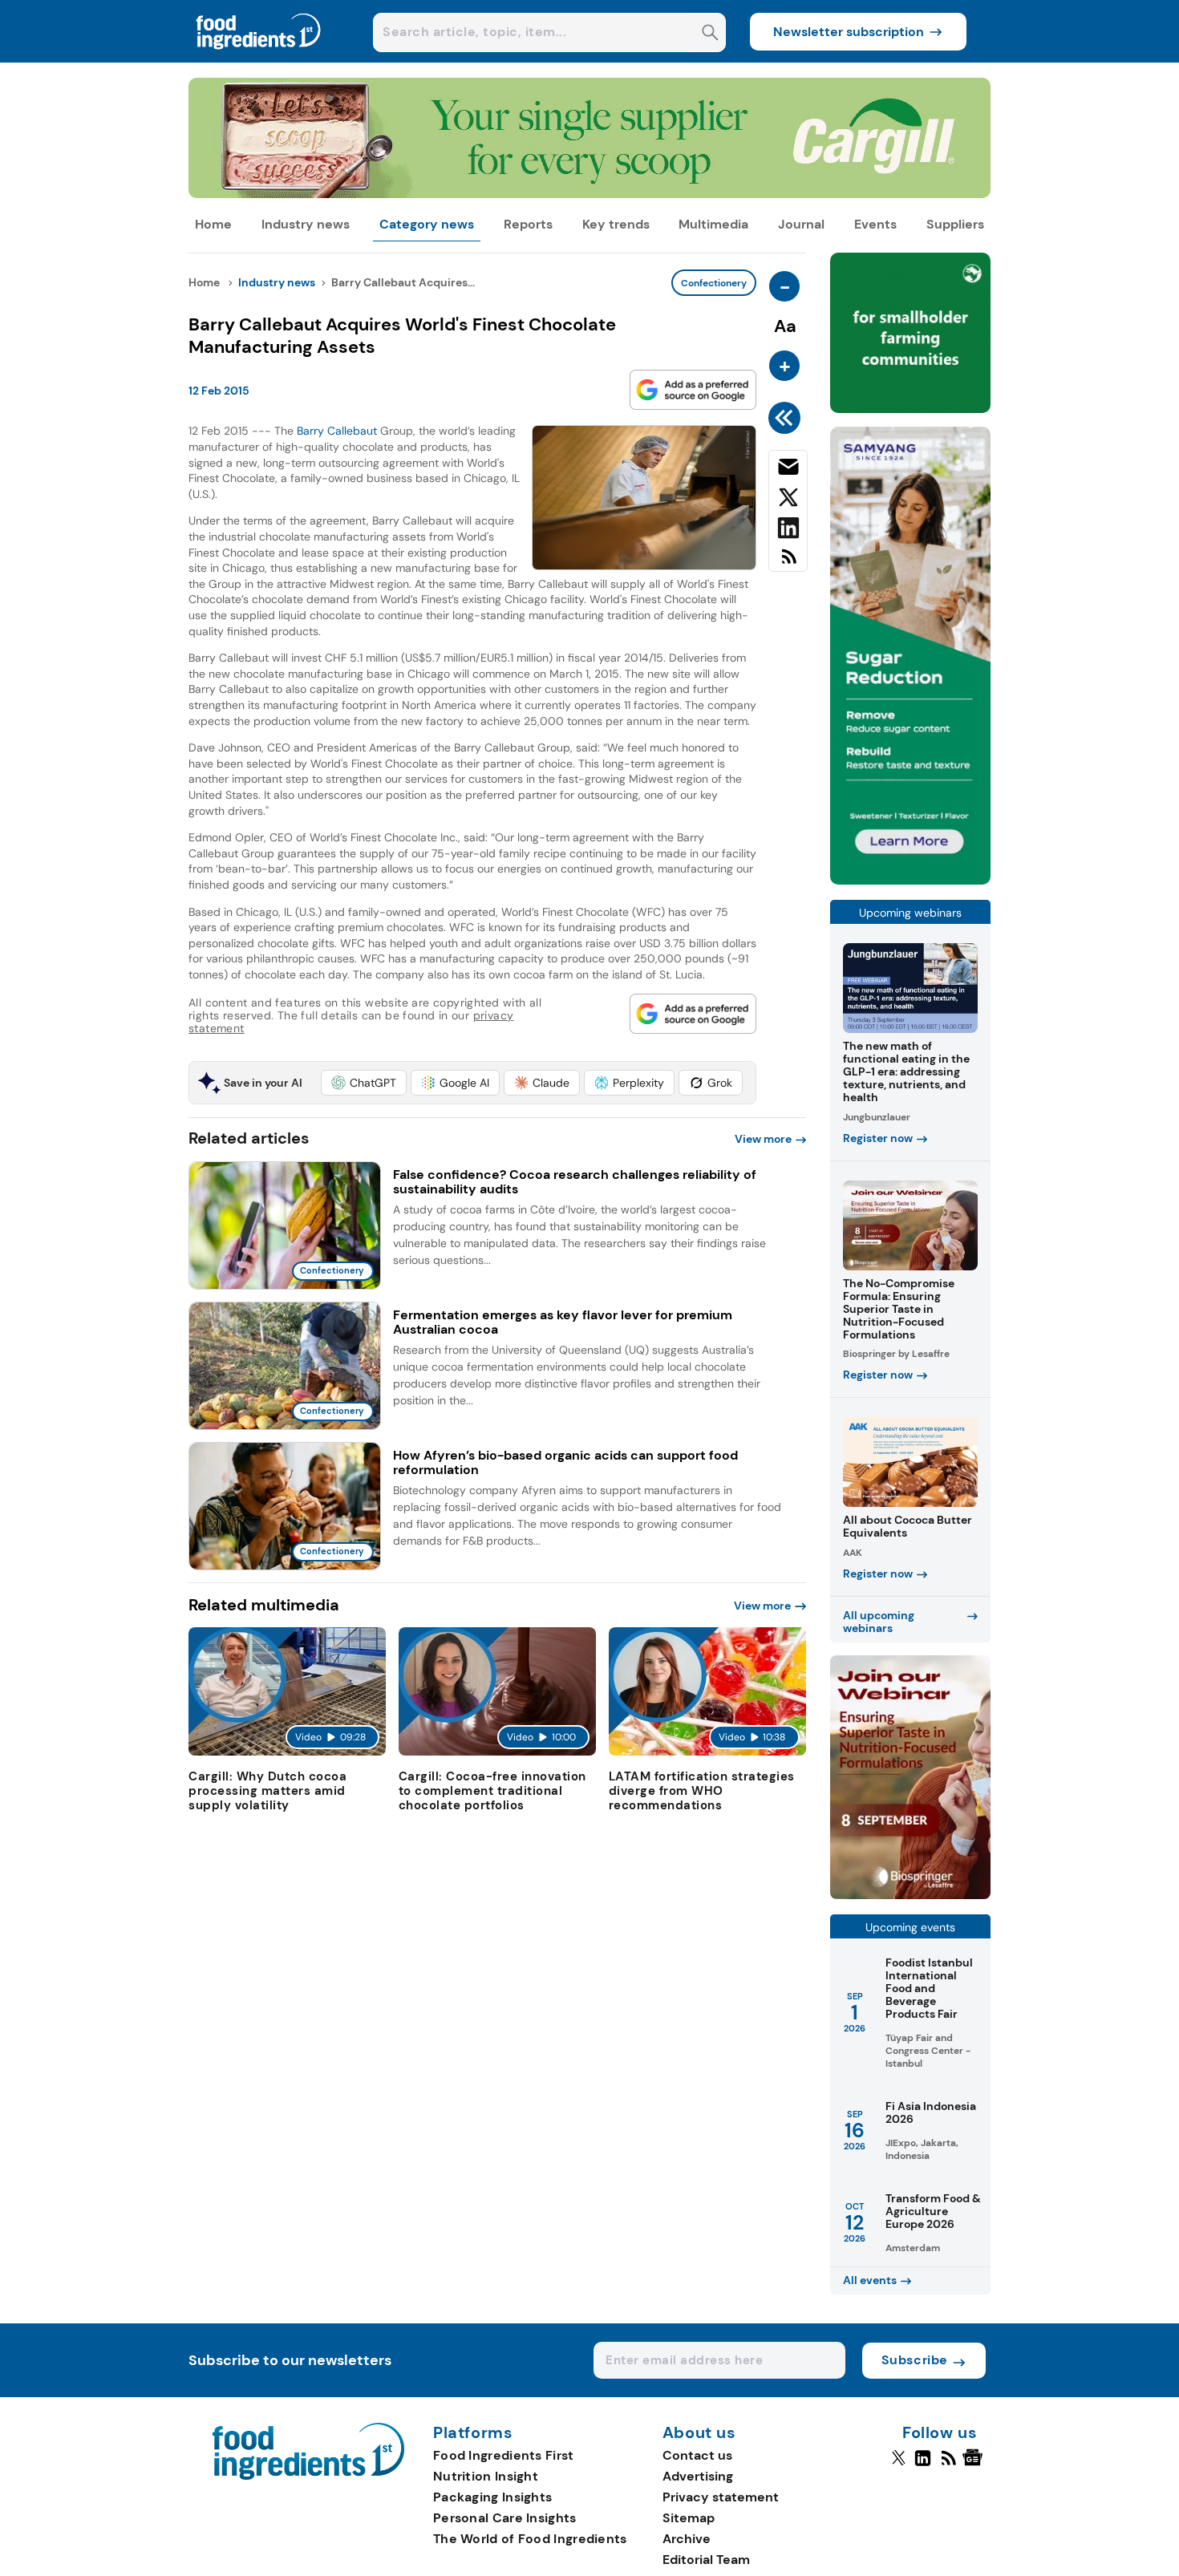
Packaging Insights (492, 2497)
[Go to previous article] (787, 418)
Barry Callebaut (337, 431)
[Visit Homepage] (259, 58)
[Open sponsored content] (589, 194)
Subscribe (915, 2360)
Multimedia (713, 224)
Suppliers (955, 224)
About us (699, 2433)
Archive (687, 2539)
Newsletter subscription (849, 32)
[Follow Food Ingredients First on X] (899, 2465)
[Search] (710, 34)
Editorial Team (706, 2560)
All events (870, 2280)
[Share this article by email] (788, 470)
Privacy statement (721, 2497)
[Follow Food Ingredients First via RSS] (948, 2465)
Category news (427, 224)
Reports (528, 224)
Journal (801, 224)
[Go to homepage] (308, 2475)
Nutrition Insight (486, 2476)
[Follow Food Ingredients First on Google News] (975, 2465)
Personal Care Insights (505, 2518)
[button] (364, 1083)
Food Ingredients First (504, 2455)
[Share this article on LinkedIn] (788, 531)
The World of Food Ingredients (530, 2539)
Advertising (698, 2476)
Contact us (697, 2455)
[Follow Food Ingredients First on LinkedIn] (923, 2465)
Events (875, 224)
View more (763, 1139)
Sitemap (689, 2518)
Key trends (616, 224)
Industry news (306, 224)
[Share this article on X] (788, 500)
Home (213, 224)
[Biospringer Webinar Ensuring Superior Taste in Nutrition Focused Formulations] (910, 1895)
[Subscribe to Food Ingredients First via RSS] (788, 563)
